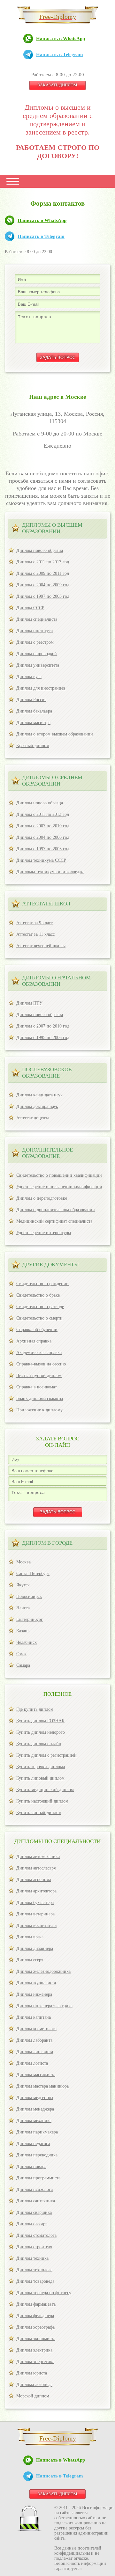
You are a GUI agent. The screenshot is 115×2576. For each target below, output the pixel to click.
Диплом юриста (32, 2373)
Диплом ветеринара (35, 1914)
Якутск (23, 1585)
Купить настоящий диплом (42, 1801)
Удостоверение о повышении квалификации (59, 1187)
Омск (21, 1654)
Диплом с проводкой (37, 654)
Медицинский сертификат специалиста (54, 1221)
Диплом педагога (33, 2144)
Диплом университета (38, 665)
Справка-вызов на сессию (41, 1364)
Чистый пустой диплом (39, 1376)
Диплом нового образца (40, 550)
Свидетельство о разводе (40, 1307)
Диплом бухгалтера (35, 1903)
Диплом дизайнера (35, 1948)
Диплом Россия (31, 700)
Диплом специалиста (37, 619)
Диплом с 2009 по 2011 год (43, 573)
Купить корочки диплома (41, 1767)
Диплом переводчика (37, 2155)
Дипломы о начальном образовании (56, 981)
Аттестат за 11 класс (35, 934)
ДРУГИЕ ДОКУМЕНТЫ (50, 1265)
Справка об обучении (37, 1330)
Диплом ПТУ (29, 1003)
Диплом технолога (34, 2270)
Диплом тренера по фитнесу (44, 2293)
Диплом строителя (34, 2247)
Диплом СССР (30, 608)
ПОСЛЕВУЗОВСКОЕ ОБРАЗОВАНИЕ (47, 1073)
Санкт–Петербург (33, 1573)
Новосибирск (29, 1596)
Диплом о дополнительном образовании (56, 1210)
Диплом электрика (34, 2350)
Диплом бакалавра (34, 711)
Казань (23, 1631)
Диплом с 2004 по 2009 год (43, 585)
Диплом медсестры (35, 2098)
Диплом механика (34, 2121)
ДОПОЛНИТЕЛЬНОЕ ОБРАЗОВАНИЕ (47, 1153)
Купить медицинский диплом (45, 1790)
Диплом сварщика (34, 2212)
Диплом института (34, 631)
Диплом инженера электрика (44, 2006)
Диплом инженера (34, 1994)
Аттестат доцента (33, 1118)
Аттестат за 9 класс (34, 923)
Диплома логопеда (34, 2385)
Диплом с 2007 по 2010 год (43, 826)
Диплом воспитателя (36, 1925)
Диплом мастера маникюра (42, 2086)
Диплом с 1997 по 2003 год (43, 596)
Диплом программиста (38, 2178)
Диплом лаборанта (34, 2040)
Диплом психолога (34, 2189)
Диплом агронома (34, 1880)
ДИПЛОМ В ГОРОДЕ (47, 1543)
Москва (23, 1562)
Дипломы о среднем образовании (52, 781)
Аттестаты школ (46, 904)
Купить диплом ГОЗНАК (40, 1721)
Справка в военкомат (37, 1387)
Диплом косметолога (36, 2029)
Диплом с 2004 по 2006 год (43, 837)
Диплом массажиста (36, 2075)
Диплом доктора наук (37, 1106)
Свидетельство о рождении (42, 1284)
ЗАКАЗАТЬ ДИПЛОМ (57, 85)
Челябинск (27, 1642)
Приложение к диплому (39, 1410)
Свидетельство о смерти (39, 1318)
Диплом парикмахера (37, 2132)
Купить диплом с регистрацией (46, 1755)
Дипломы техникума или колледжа (50, 872)
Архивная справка (34, 1341)
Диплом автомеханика (38, 1857)
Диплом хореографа (35, 2327)
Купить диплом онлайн (39, 1744)
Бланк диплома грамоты (40, 1398)
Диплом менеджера (35, 2109)
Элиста (23, 1608)
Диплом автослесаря (36, 1868)
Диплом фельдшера (35, 2316)
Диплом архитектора (36, 1891)
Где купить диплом (35, 1709)
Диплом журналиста (36, 1983)
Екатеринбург (30, 1619)
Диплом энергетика (35, 2362)
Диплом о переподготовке (42, 1198)
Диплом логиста (32, 2063)
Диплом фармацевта (36, 2304)
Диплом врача (30, 1937)
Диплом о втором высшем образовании (55, 734)
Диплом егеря (30, 1960)
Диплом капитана (34, 2017)
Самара (23, 1665)
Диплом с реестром (35, 642)
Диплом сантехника (36, 2201)
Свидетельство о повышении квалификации (59, 1175)
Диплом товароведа (35, 2281)
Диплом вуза (29, 677)
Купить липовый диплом (40, 1778)
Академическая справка (39, 1353)
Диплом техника (32, 2258)
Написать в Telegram (60, 55)
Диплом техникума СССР (41, 860)
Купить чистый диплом (39, 1813)
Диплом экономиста (36, 2339)
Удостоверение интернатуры (44, 1233)
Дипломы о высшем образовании (52, 528)
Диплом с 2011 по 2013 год (43, 562)
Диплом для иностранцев (41, 688)
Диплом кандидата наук (39, 1095)
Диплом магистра (33, 723)
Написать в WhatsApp (61, 39)
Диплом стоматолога (36, 2235)
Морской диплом (33, 2396)
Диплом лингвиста (35, 2052)
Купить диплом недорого (41, 1732)
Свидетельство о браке (38, 1295)
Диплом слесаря (32, 2224)
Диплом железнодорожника (43, 1971)
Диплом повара (31, 2166)
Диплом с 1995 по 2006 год (43, 1038)
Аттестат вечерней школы (41, 946)
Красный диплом (33, 746)
